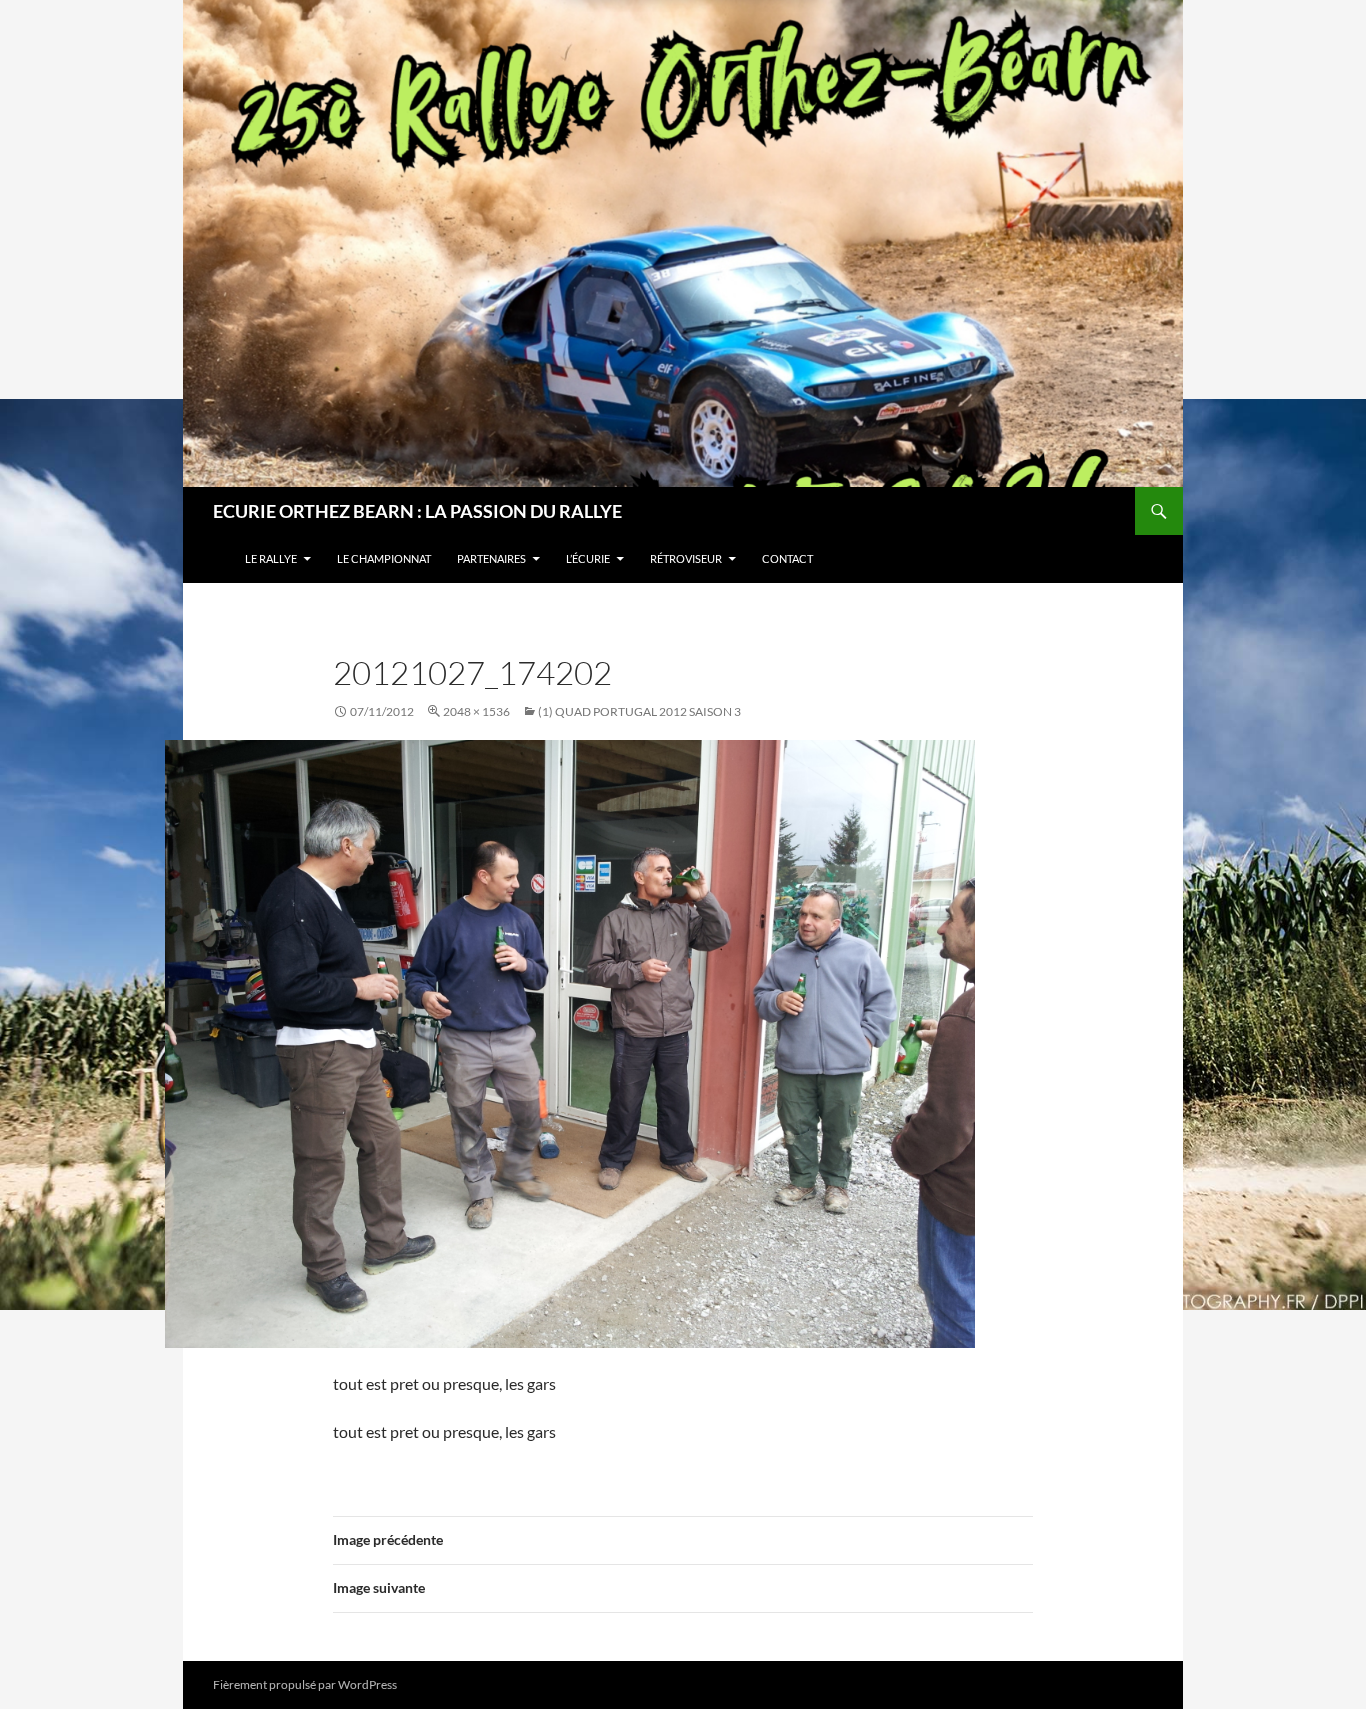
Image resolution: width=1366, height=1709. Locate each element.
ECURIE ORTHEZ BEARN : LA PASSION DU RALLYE (417, 511)
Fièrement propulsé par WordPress (305, 1684)
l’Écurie (588, 558)
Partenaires (491, 558)
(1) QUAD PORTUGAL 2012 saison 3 (639, 711)
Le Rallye (271, 558)
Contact (787, 558)
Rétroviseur (686, 558)
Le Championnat (384, 558)
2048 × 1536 (476, 711)
